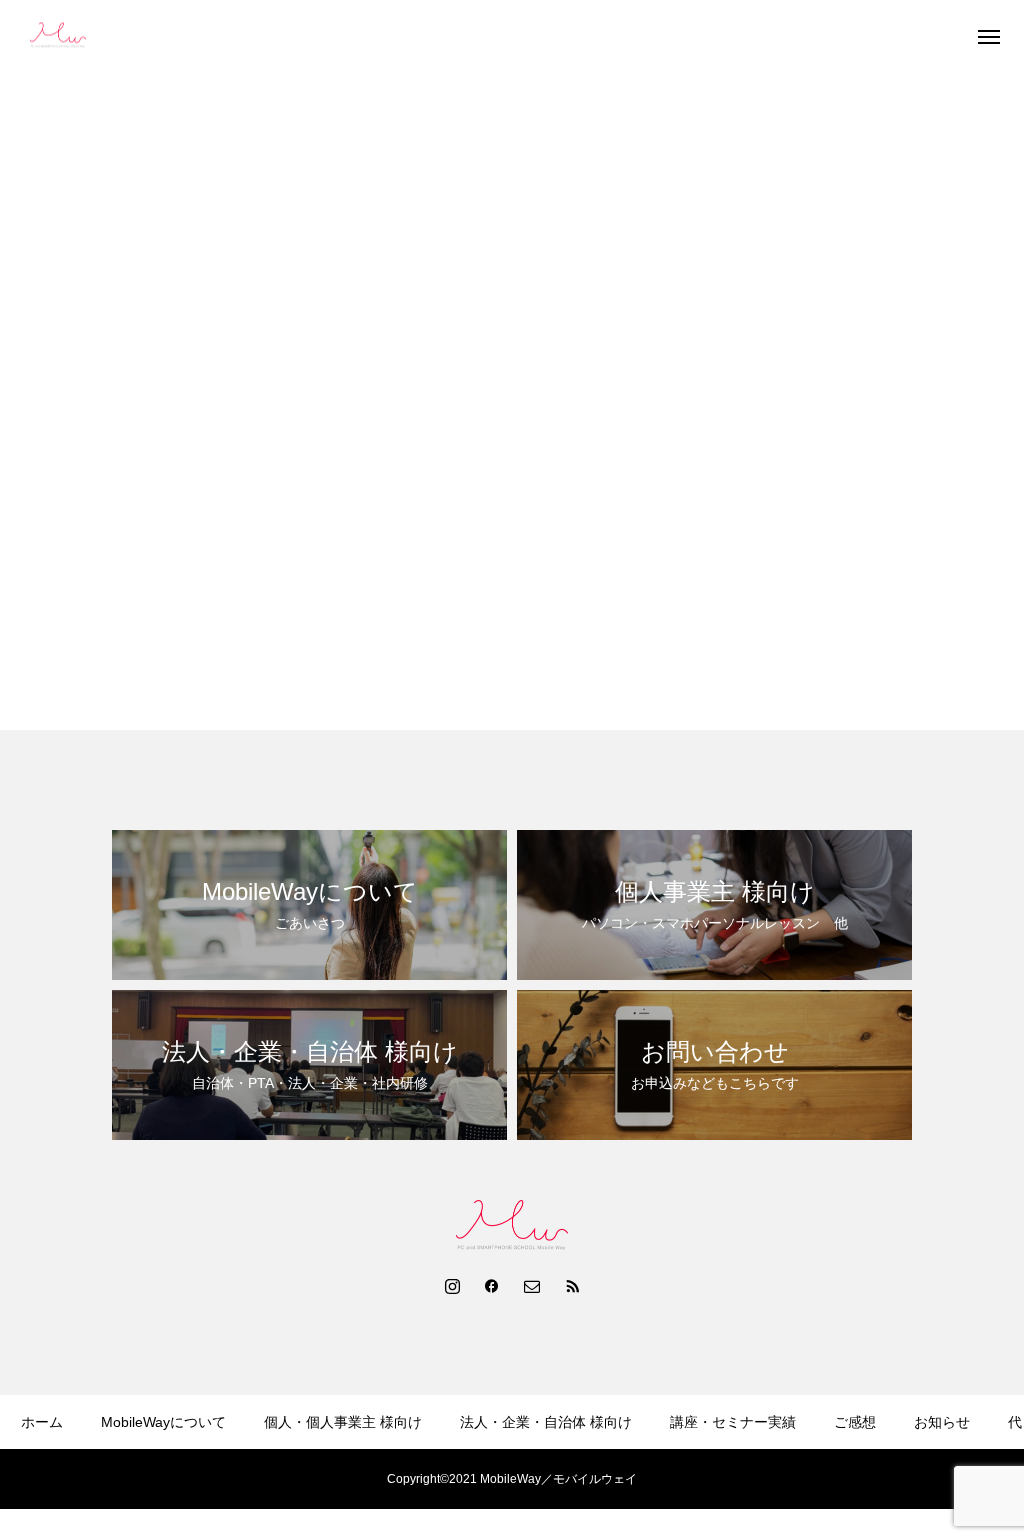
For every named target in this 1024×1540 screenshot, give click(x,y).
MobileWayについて (163, 1422)
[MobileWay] (58, 35)
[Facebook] (492, 1285)
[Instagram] (452, 1285)
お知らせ (942, 1422)
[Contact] (532, 1285)
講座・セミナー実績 (733, 1422)
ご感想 (855, 1422)
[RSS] (572, 1285)
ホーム (42, 1422)
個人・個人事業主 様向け (343, 1422)
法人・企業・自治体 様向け (546, 1422)
